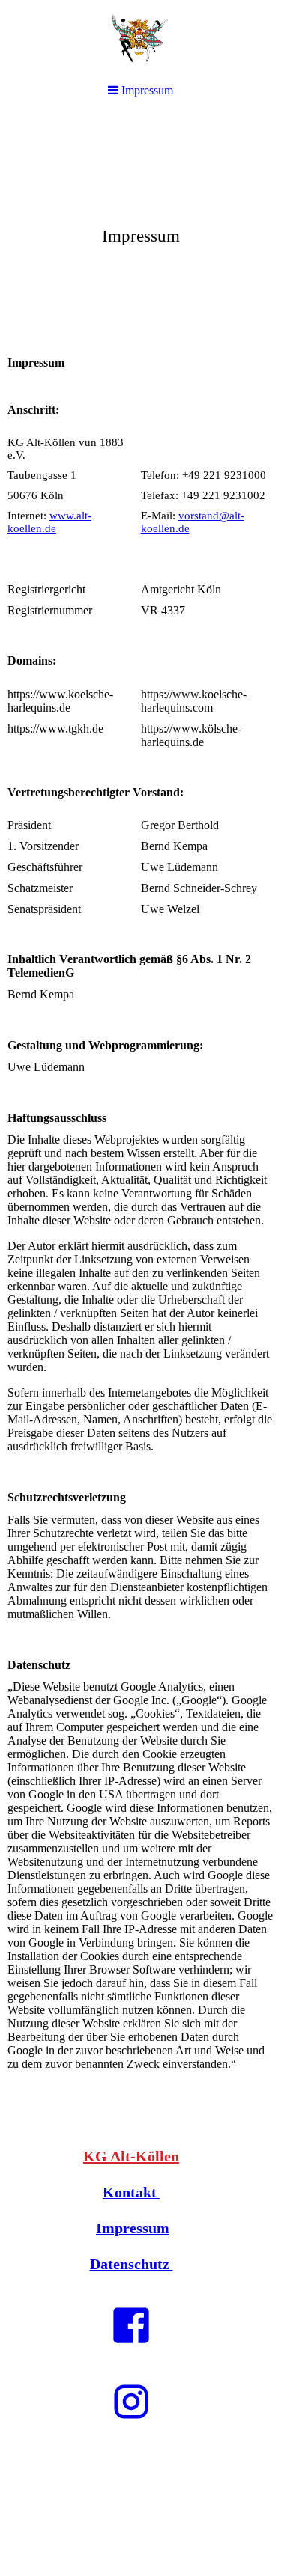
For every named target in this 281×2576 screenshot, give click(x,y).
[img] (140, 229)
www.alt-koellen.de (49, 522)
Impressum (133, 2228)
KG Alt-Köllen (131, 2156)
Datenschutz (132, 2264)
